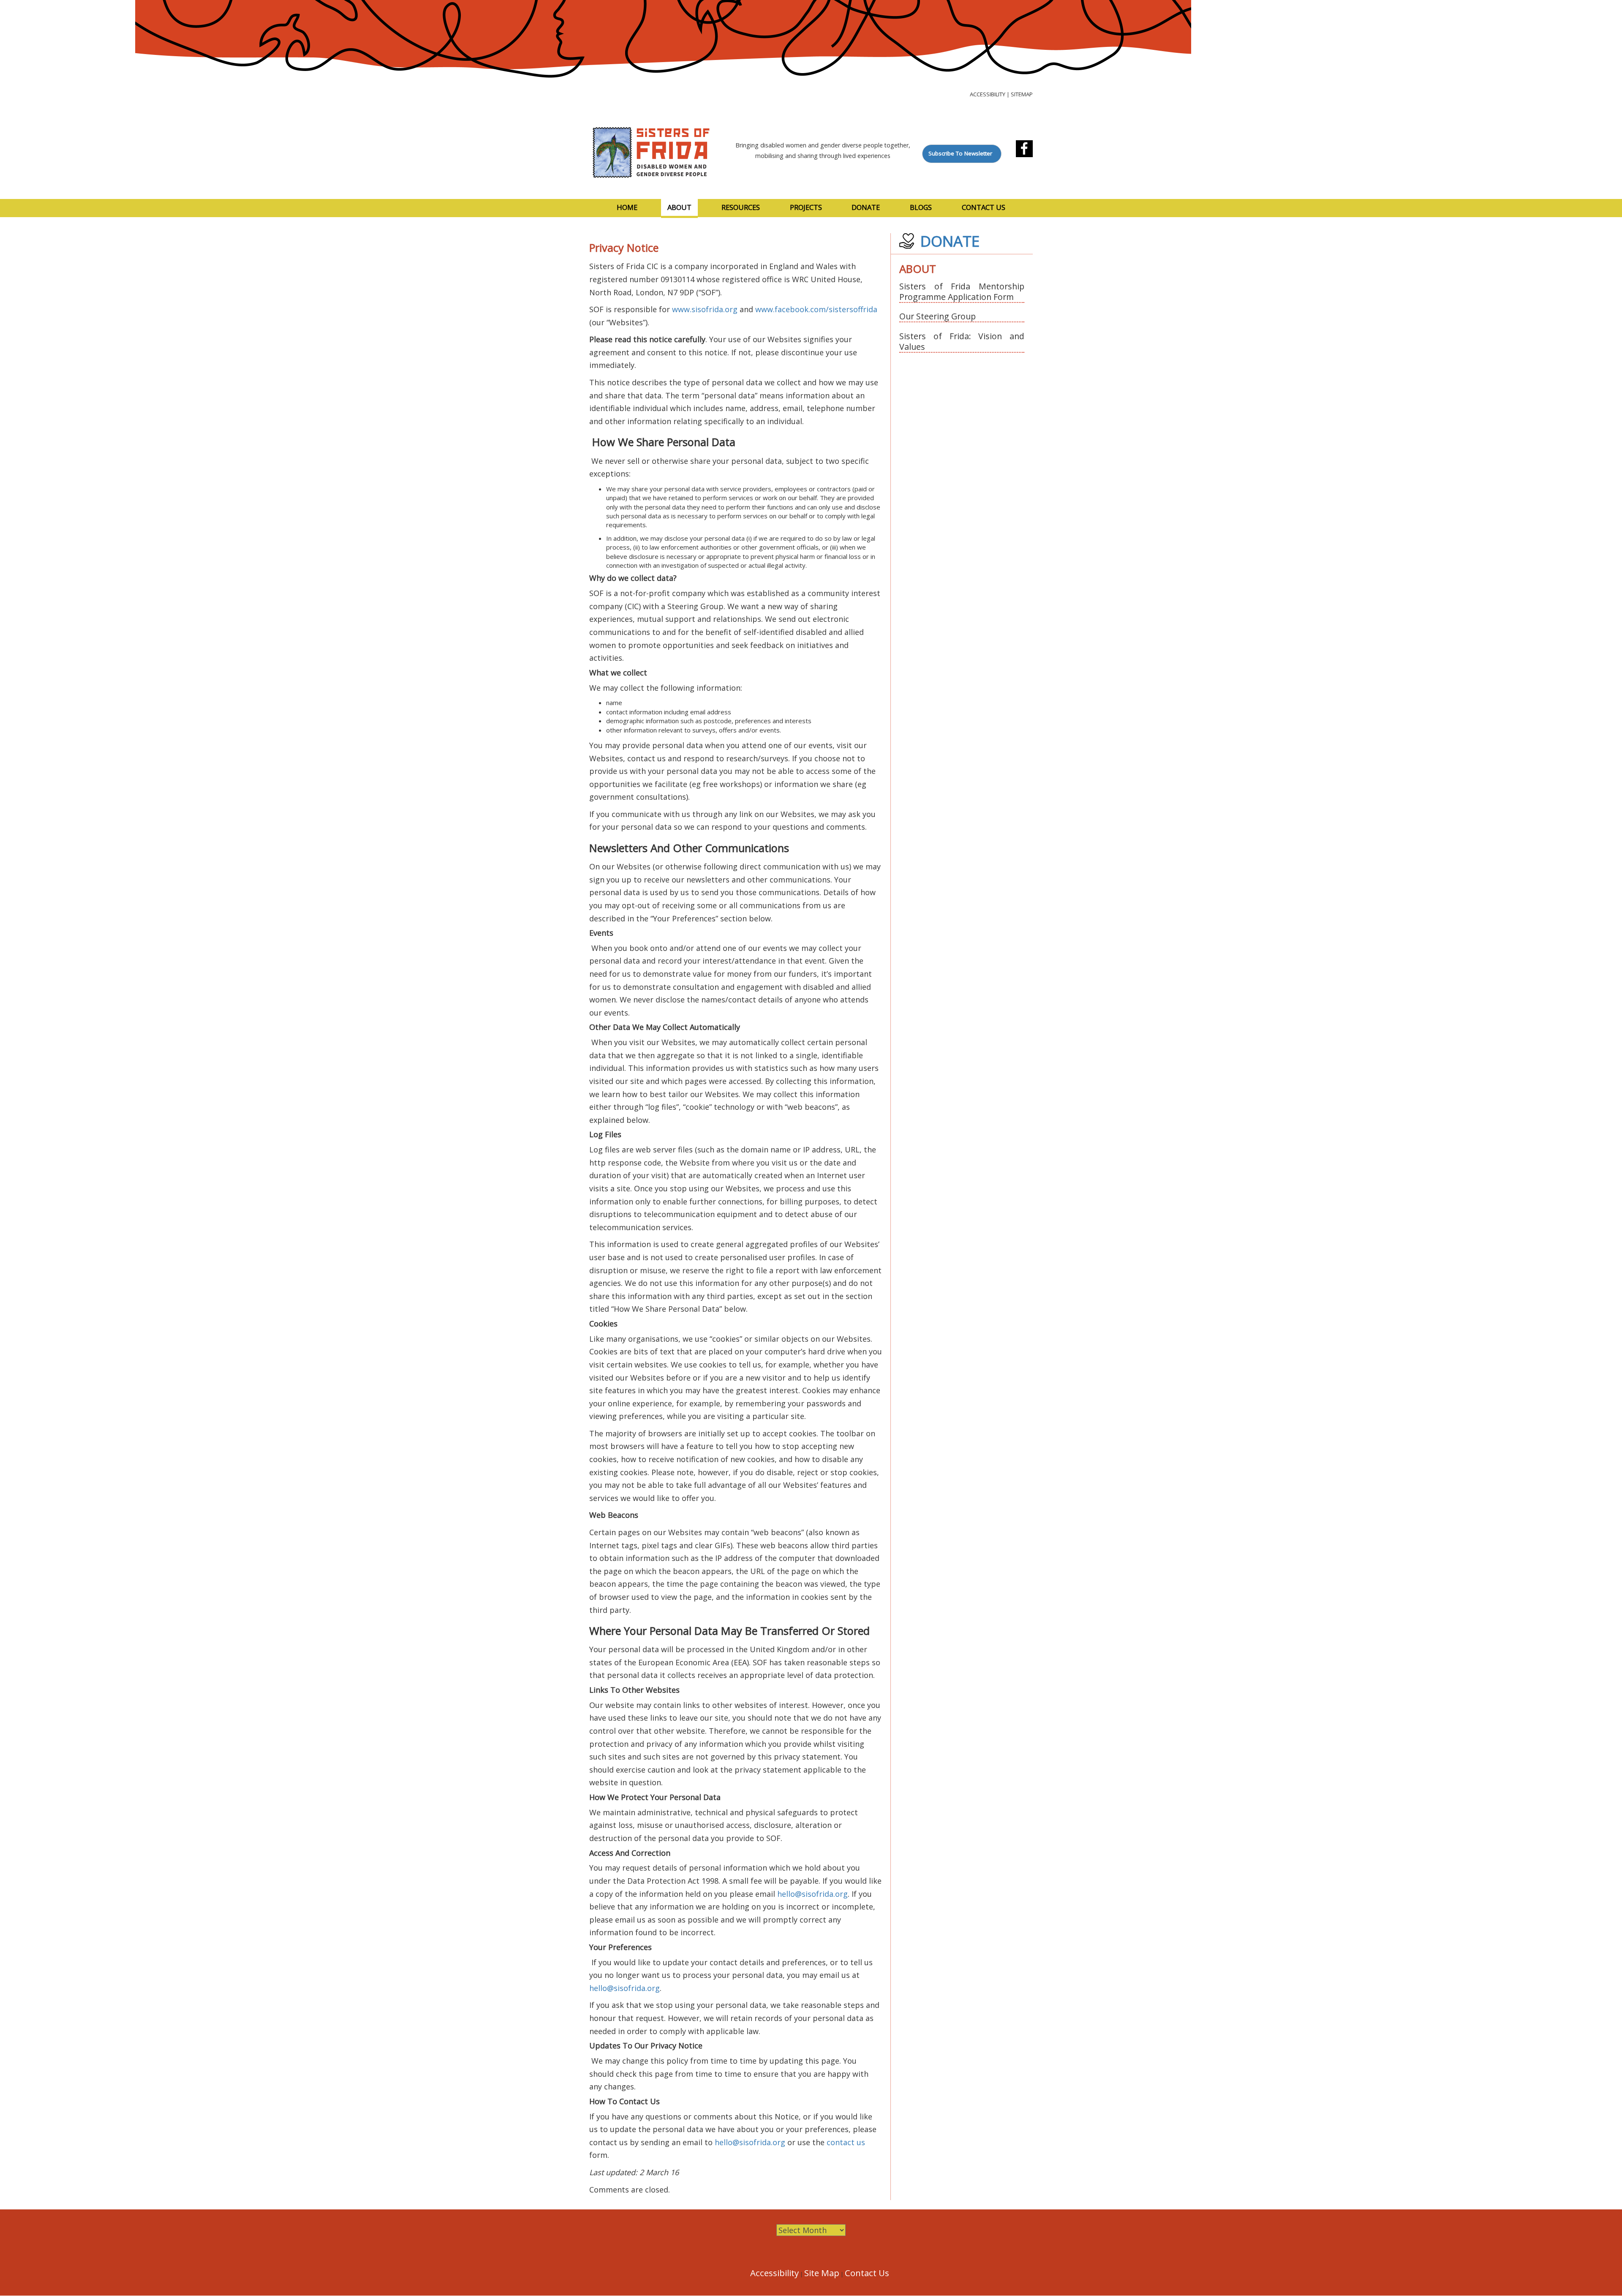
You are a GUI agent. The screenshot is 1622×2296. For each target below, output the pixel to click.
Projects (806, 207)
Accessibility (988, 94)
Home (627, 207)
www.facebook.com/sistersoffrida (816, 309)
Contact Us (984, 207)
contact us (846, 2142)
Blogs (921, 207)
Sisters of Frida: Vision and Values (962, 341)
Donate (866, 207)
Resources (741, 207)
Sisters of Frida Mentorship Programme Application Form (962, 291)
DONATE (950, 241)
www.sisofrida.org (705, 309)
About (679, 207)
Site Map (822, 2273)
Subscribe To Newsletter (960, 153)
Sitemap (1022, 94)
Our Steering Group (938, 316)
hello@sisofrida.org (812, 1894)
